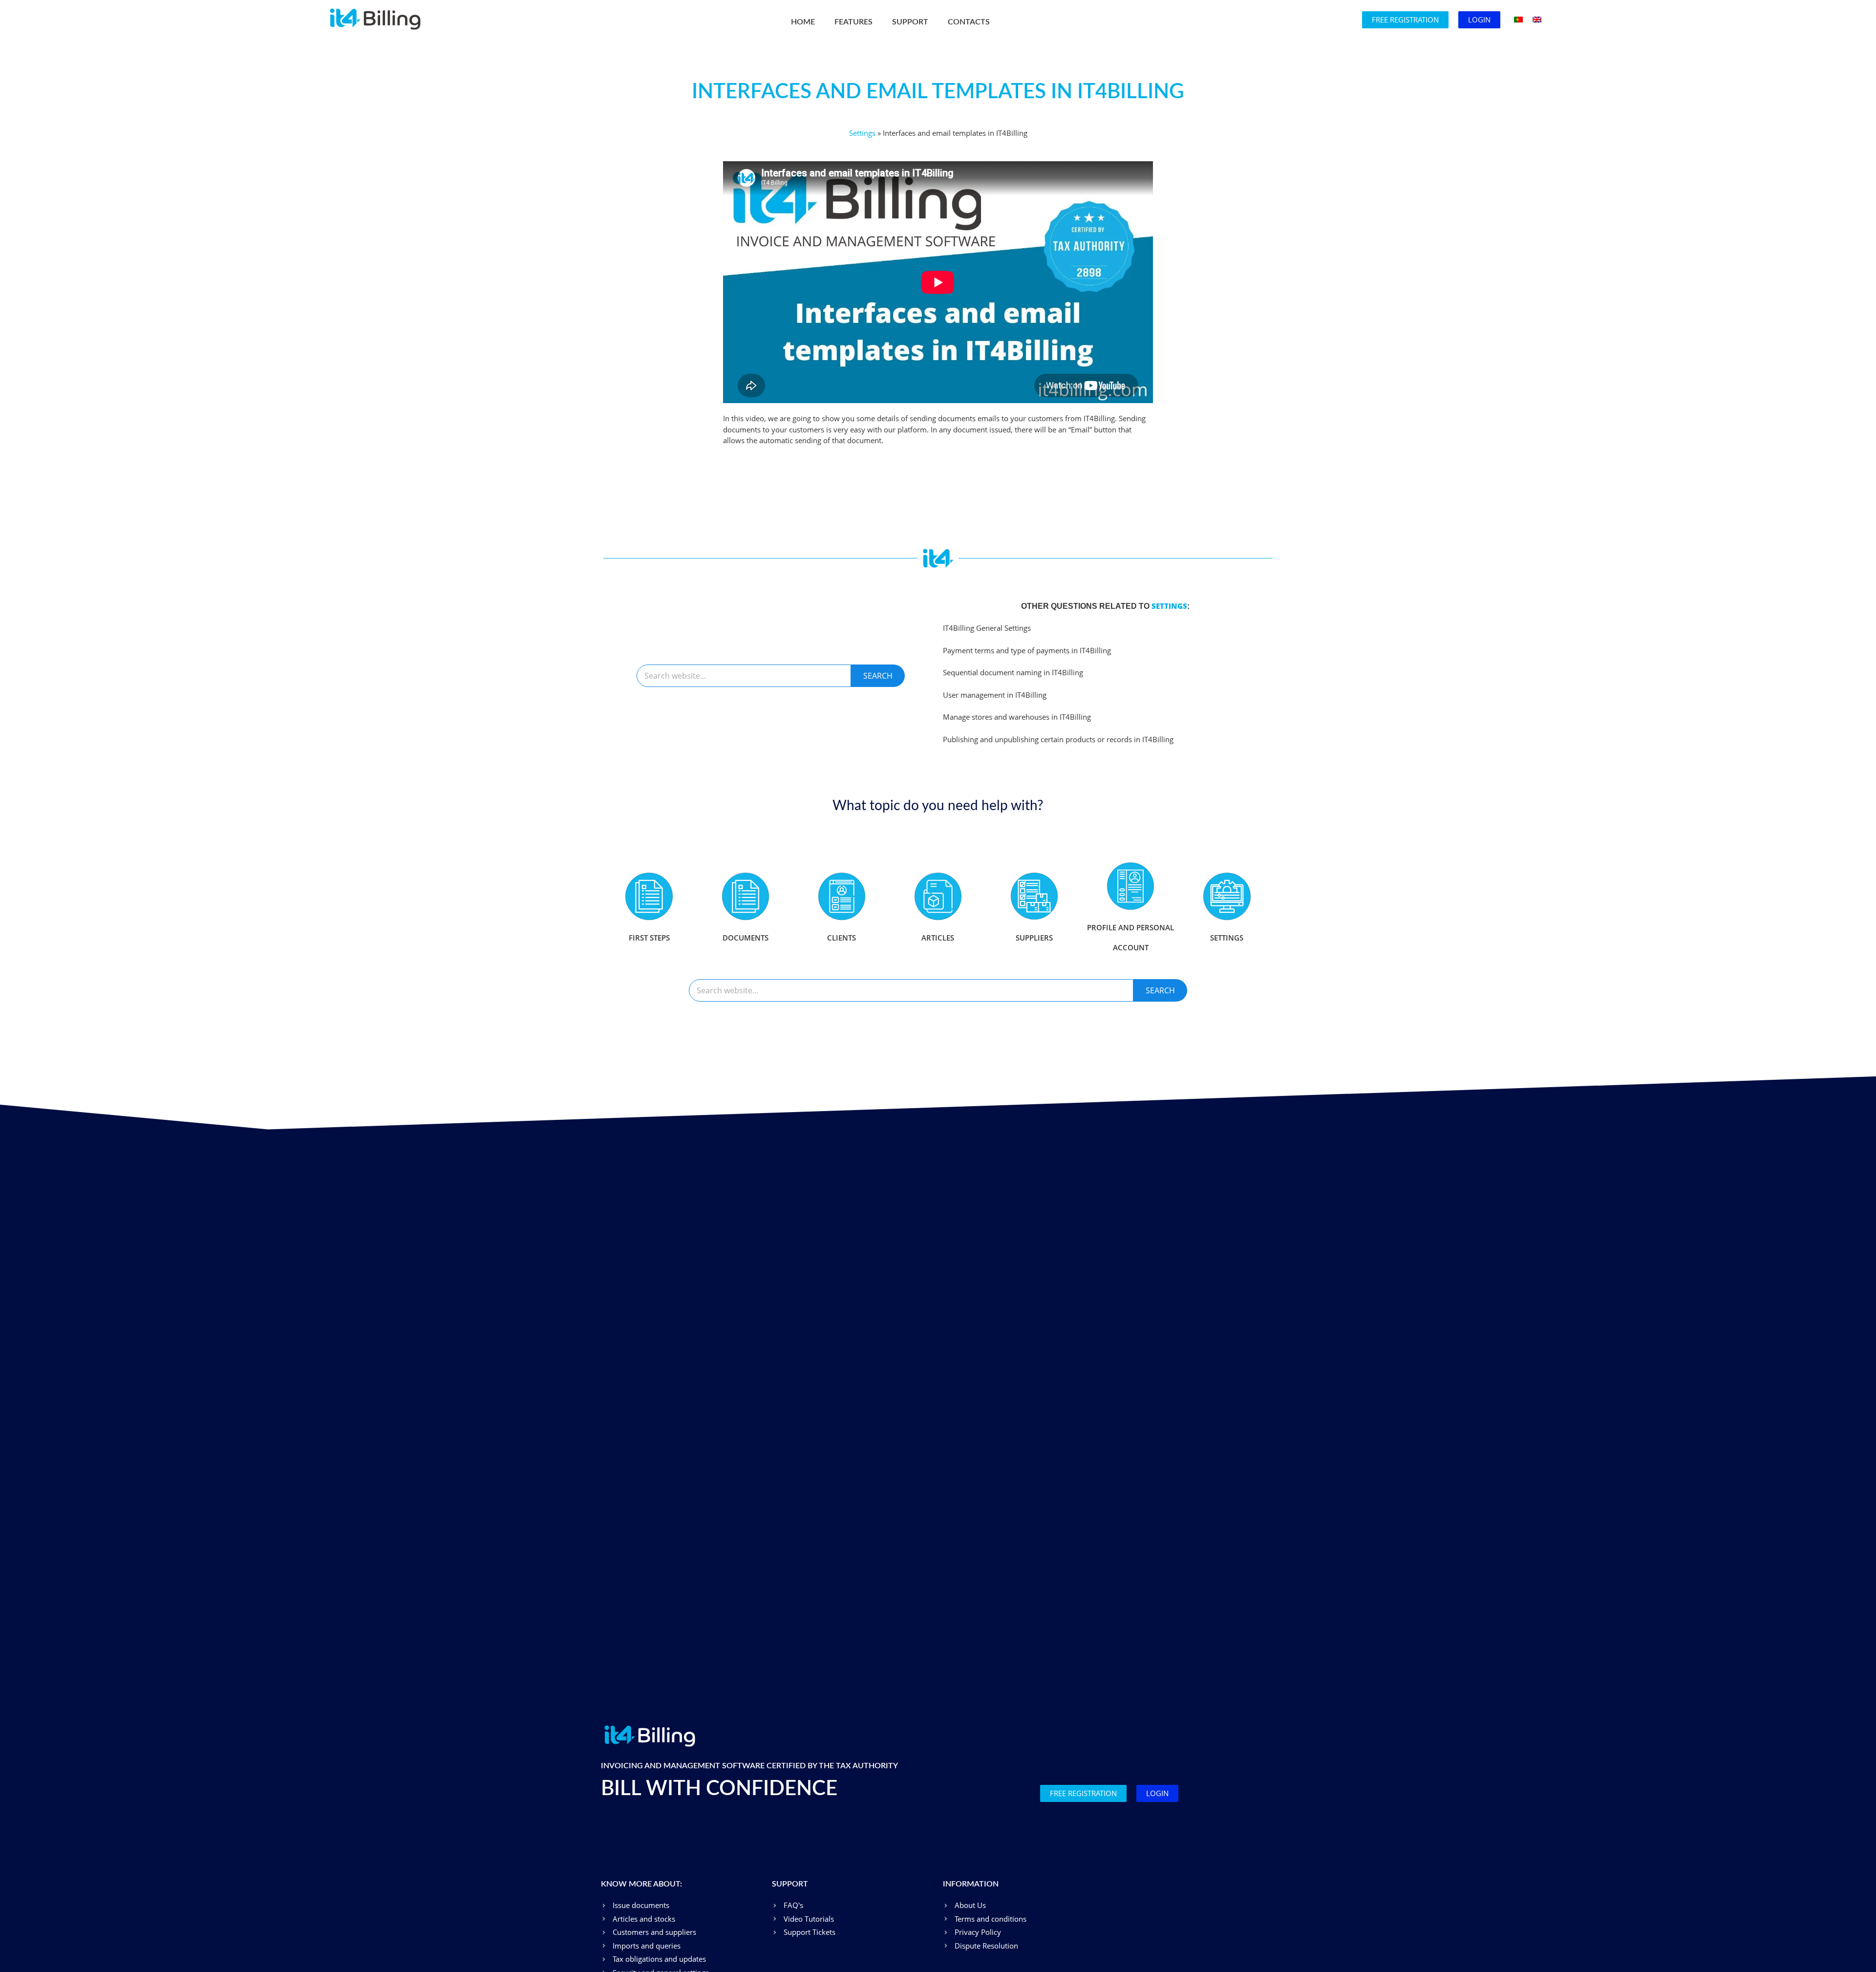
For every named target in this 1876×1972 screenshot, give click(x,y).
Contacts (969, 22)
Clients (842, 938)
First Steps (649, 938)
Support (910, 22)
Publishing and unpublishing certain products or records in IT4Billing (1058, 739)
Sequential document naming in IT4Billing (1013, 672)
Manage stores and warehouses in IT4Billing (1017, 717)
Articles (938, 938)
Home (803, 22)
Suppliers (1034, 938)
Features (853, 22)
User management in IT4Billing (995, 695)
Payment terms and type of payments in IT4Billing (1027, 650)
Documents (746, 938)
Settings (862, 133)
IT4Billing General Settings (987, 628)
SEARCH (878, 676)
